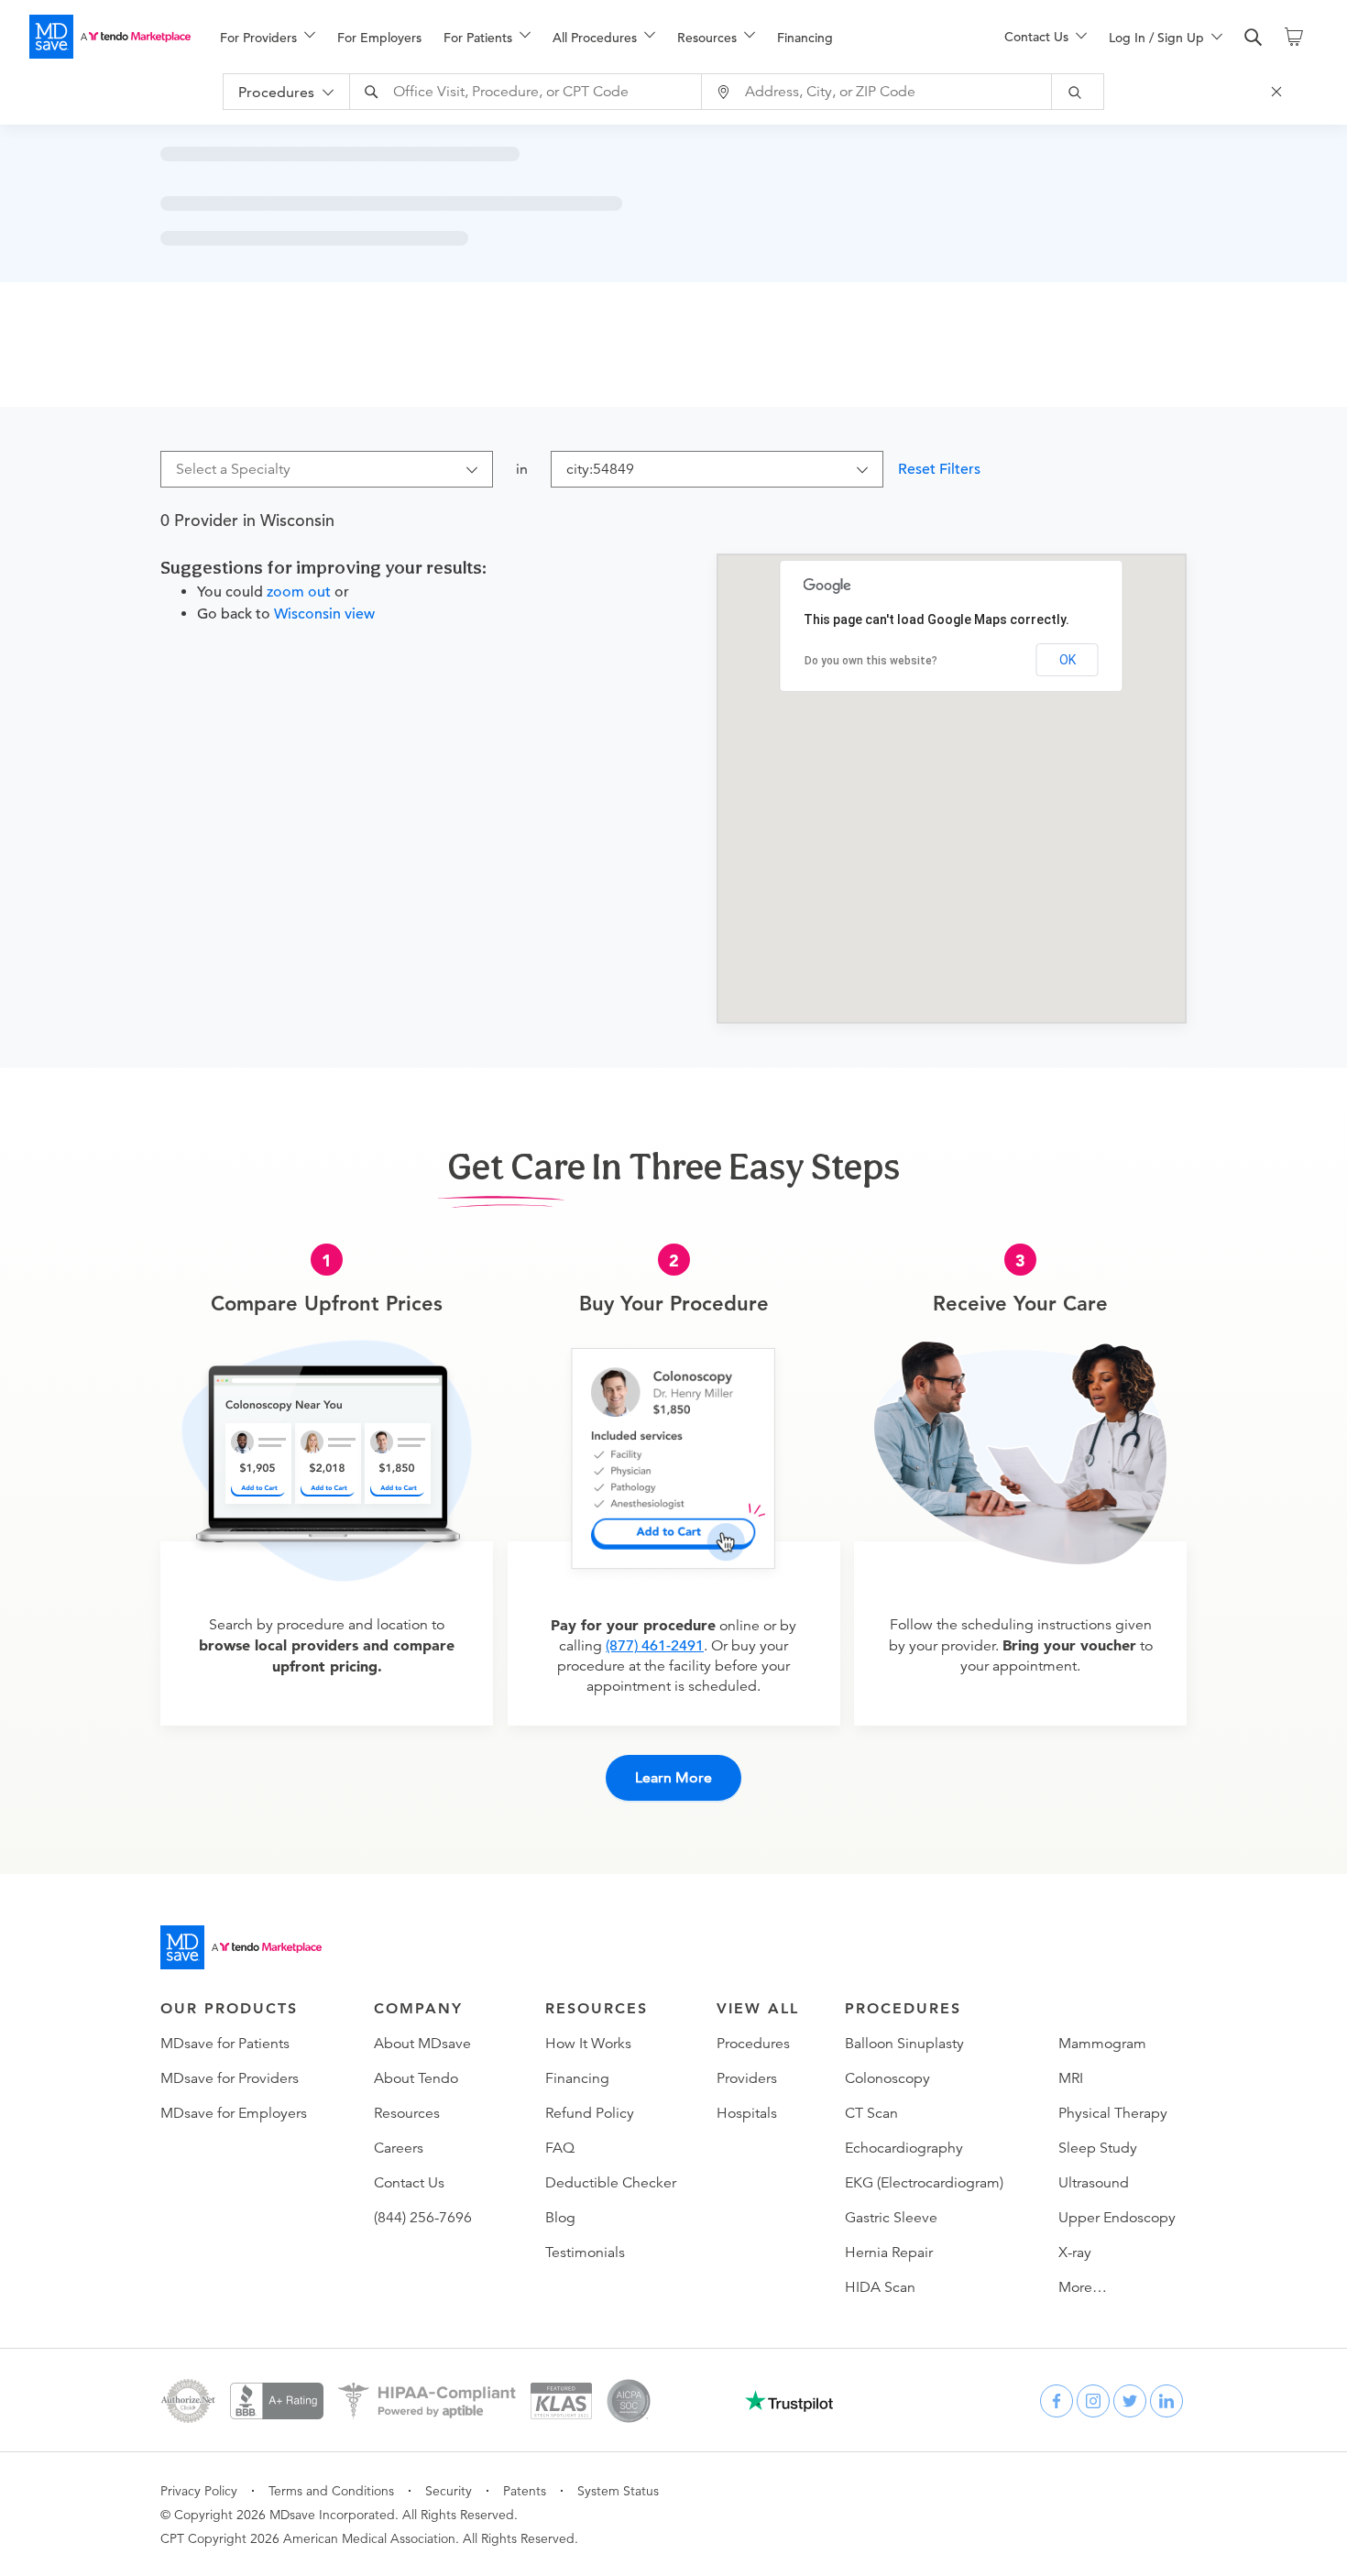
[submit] (1078, 92)
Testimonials (585, 2253)
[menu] (583, 37)
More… (1083, 2287)
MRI (1071, 2078)
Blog (560, 2218)
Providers (747, 2078)
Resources (407, 2113)
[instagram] (1093, 2401)
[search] (1254, 38)
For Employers (379, 38)
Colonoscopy (887, 2078)
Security (449, 2491)
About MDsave (422, 2044)
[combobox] (528, 92)
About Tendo (416, 2078)
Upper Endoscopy (1117, 2218)
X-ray (1075, 2253)
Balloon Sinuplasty (904, 2044)
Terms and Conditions (331, 2491)
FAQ (560, 2148)
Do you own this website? (871, 661)
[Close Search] (1279, 92)
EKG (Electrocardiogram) (924, 2183)
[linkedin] (1166, 2401)
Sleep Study (1098, 2148)
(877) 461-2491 (655, 1646)
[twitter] (1130, 2401)
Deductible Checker (611, 2183)
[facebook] (1057, 2401)
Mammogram (1102, 2044)
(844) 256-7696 (423, 2218)
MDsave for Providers (230, 2078)
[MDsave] (110, 37)
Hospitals (747, 2113)
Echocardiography (904, 2148)
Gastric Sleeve (891, 2218)
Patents (525, 2491)
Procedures (753, 2044)
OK (1068, 660)
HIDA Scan (880, 2287)
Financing (805, 38)
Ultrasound (1094, 2183)
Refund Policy (590, 2113)
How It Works (588, 2044)
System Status (618, 2491)
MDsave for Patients (225, 2044)
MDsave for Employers (234, 2113)
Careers (399, 2148)
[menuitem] (268, 38)
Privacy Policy (199, 2491)
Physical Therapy (1113, 2113)
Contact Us (409, 2183)
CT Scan (871, 2113)
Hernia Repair (889, 2253)
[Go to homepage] (241, 1947)
